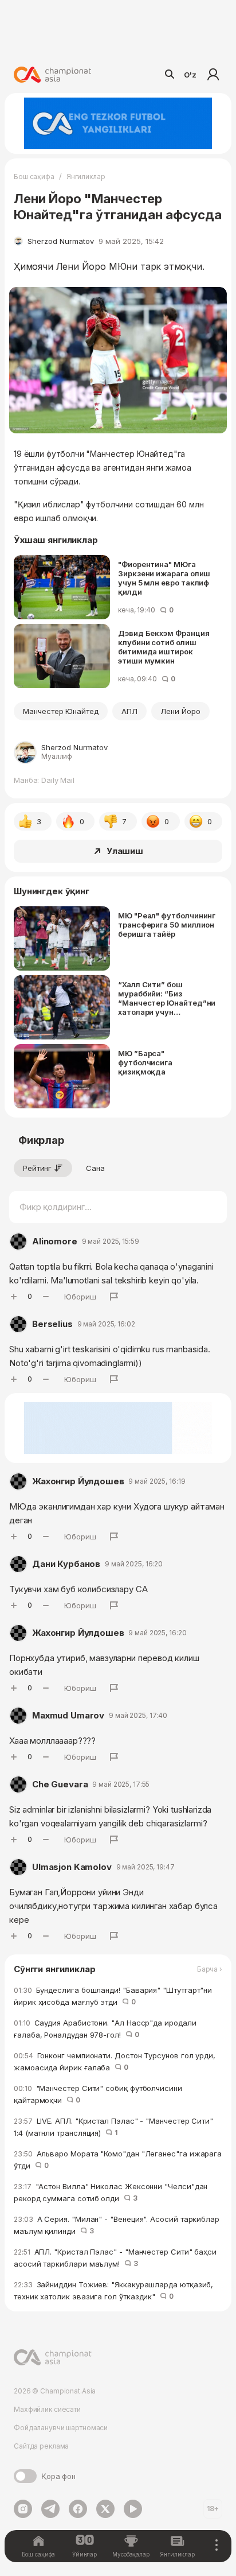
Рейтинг (37, 1168)
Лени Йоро (180, 711)
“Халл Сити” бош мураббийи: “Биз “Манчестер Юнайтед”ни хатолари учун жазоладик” (167, 998)
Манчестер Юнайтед (61, 711)
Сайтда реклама (41, 2446)
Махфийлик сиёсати (47, 2409)
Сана (95, 1168)
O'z (190, 75)
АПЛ (129, 711)
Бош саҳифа (34, 176)
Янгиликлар (86, 176)
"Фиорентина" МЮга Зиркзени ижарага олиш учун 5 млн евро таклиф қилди (164, 578)
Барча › (210, 1969)
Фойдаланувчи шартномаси (61, 2428)
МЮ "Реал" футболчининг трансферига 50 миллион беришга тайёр (167, 925)
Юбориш (80, 1297)
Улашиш (125, 851)
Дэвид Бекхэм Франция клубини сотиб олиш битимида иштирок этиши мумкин (164, 647)
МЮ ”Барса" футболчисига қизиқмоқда (145, 1062)
